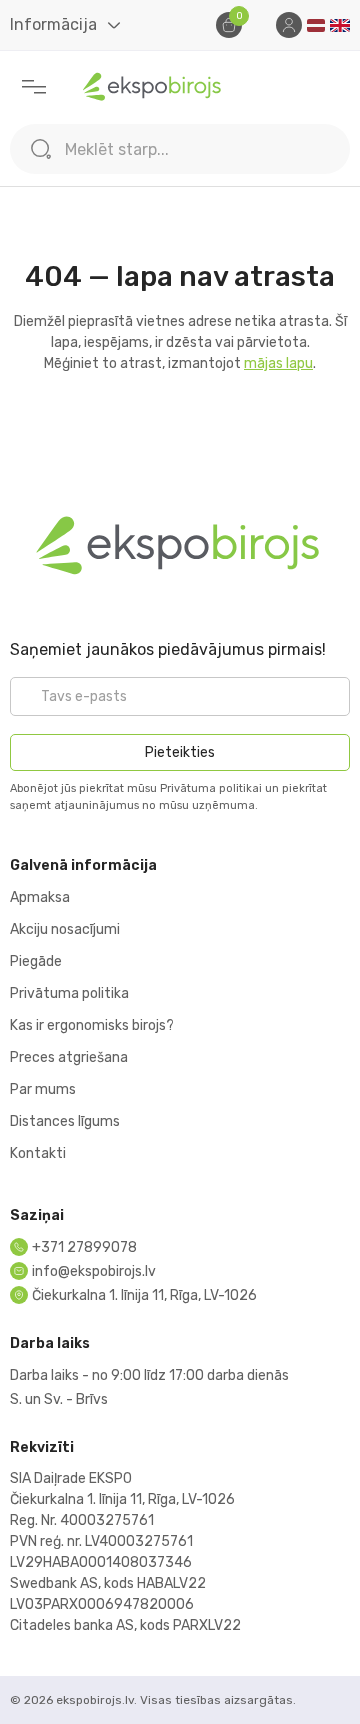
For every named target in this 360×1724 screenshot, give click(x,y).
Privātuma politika (69, 993)
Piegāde (36, 961)
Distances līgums (65, 1121)
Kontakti (38, 1153)
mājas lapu (278, 363)
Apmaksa (40, 897)
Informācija (53, 24)
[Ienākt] (289, 25)
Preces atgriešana (69, 1057)
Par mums (43, 1089)
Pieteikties (180, 752)
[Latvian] (316, 25)
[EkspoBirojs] (153, 87)
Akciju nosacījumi (65, 929)
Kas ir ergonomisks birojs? (92, 1025)
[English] (340, 25)
